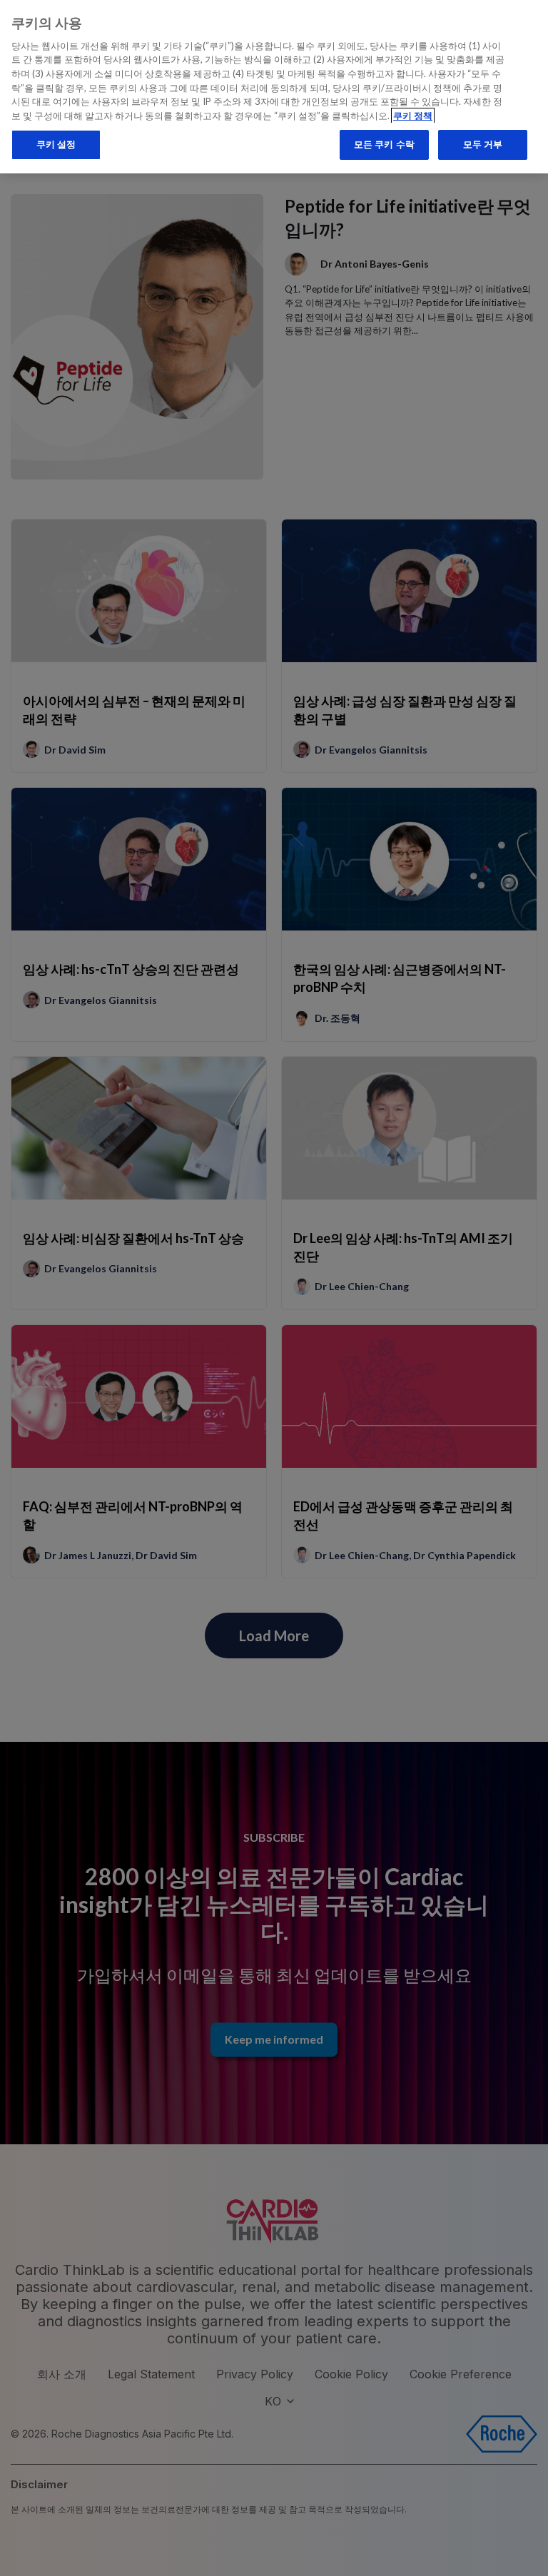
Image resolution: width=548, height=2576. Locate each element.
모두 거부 (483, 144)
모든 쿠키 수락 (384, 144)
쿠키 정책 (413, 116)
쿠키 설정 (56, 144)
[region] (274, 87)
